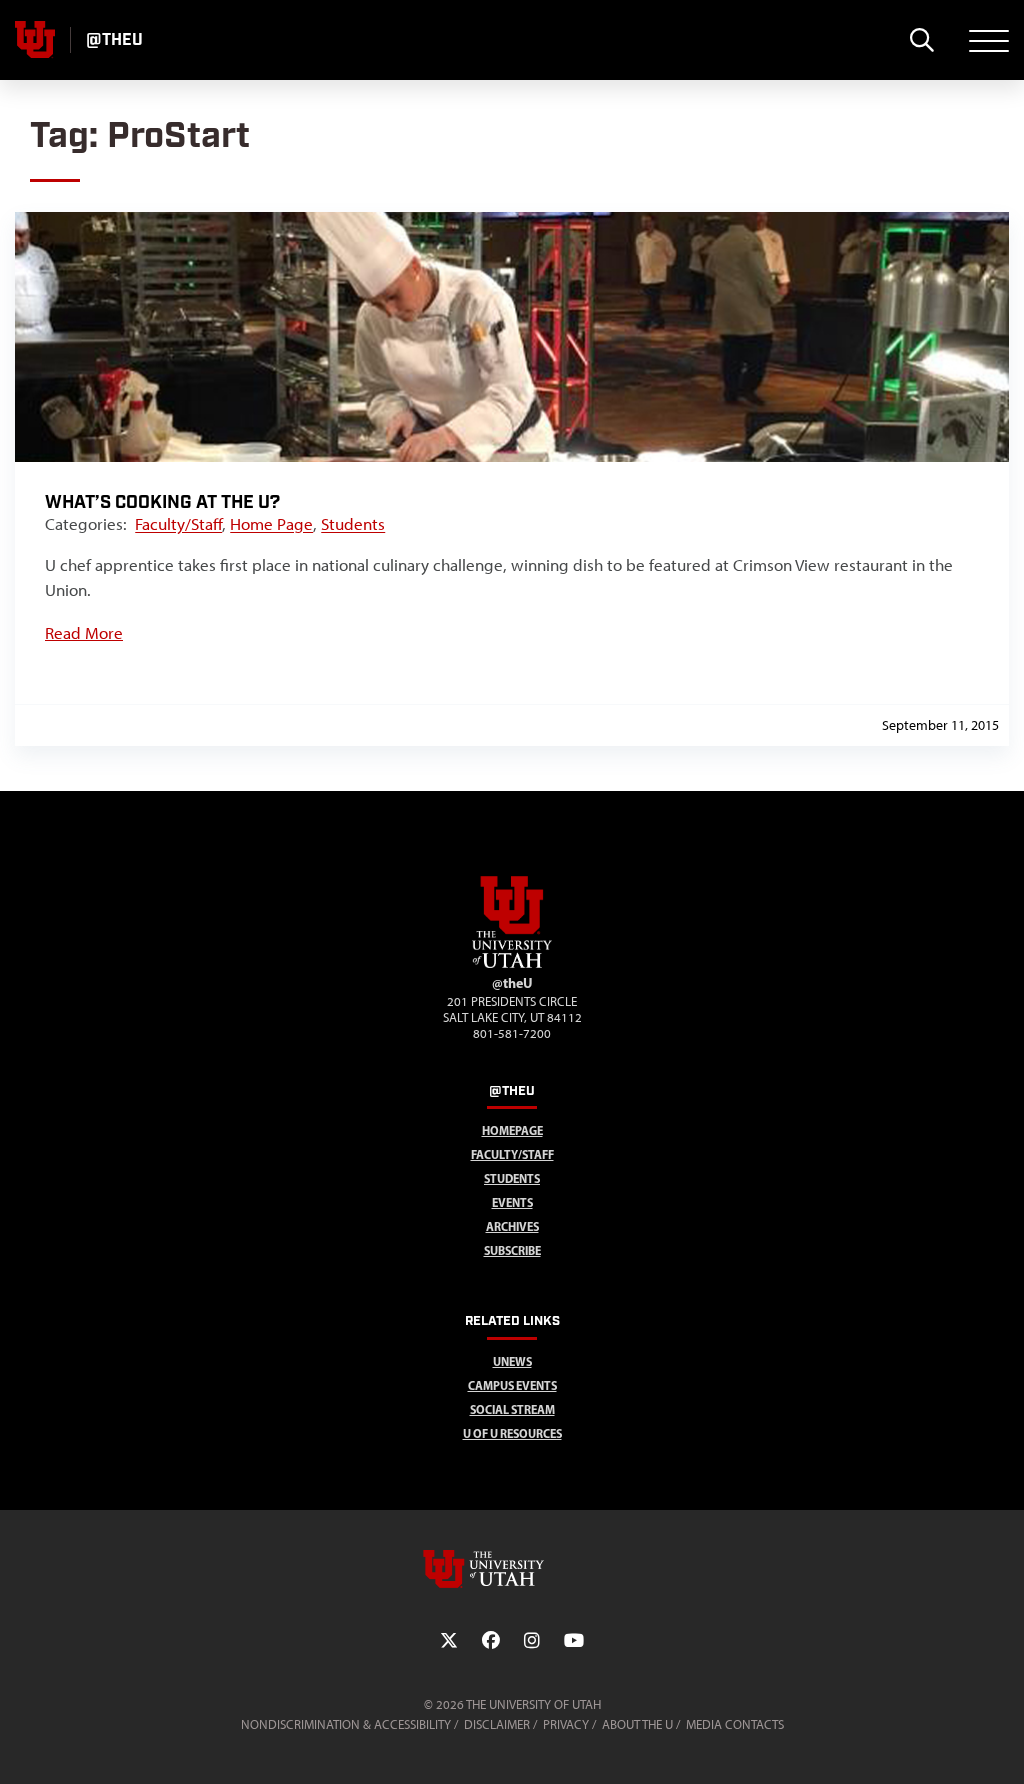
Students (353, 524)
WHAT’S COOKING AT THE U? (162, 502)
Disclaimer (497, 1724)
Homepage (512, 1130)
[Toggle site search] (921, 40)
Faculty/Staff (178, 524)
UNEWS (512, 1361)
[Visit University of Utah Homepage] (35, 40)
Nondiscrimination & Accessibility (346, 1724)
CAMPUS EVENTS (512, 1385)
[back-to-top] (1000, 1744)
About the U (637, 1724)
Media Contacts (735, 1724)
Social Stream (512, 1409)
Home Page (271, 524)
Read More (84, 633)
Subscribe (512, 1250)
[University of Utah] (512, 1569)
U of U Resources (512, 1433)
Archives (512, 1226)
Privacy (566, 1724)
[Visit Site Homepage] (512, 964)
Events (512, 1202)
